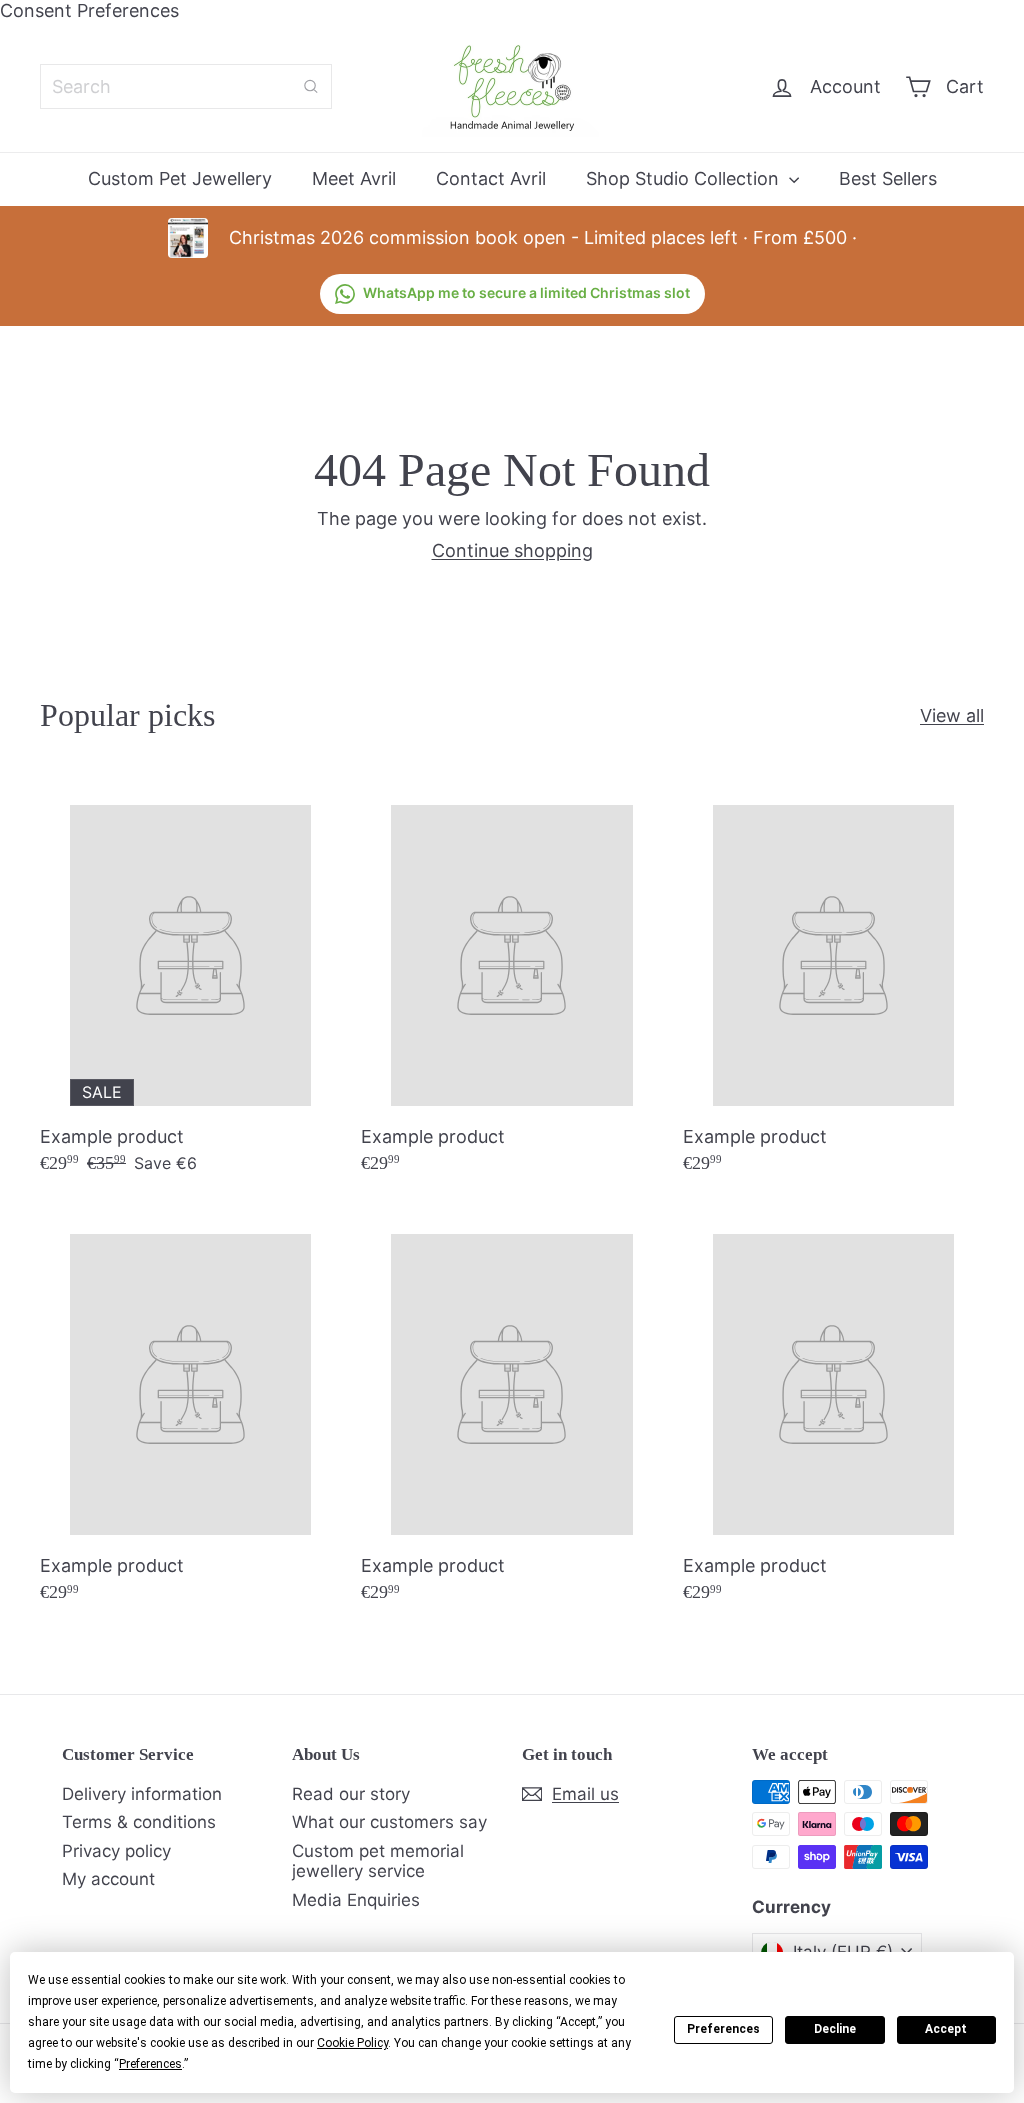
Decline (835, 2029)
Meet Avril (354, 178)
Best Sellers (888, 178)
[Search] (311, 86)
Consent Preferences (89, 10)
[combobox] (186, 86)
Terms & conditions (139, 1822)
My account (108, 1879)
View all (952, 715)
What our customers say (389, 1822)
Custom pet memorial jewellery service (378, 1861)
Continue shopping (512, 550)
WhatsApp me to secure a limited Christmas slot (526, 292)
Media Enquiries (356, 1900)
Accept (946, 2029)
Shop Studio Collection (685, 178)
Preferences (723, 2029)
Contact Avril (491, 178)
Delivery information (142, 1794)
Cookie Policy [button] (352, 2043)
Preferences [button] (150, 2064)
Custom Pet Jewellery (180, 178)
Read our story (351, 1794)
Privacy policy (116, 1851)
